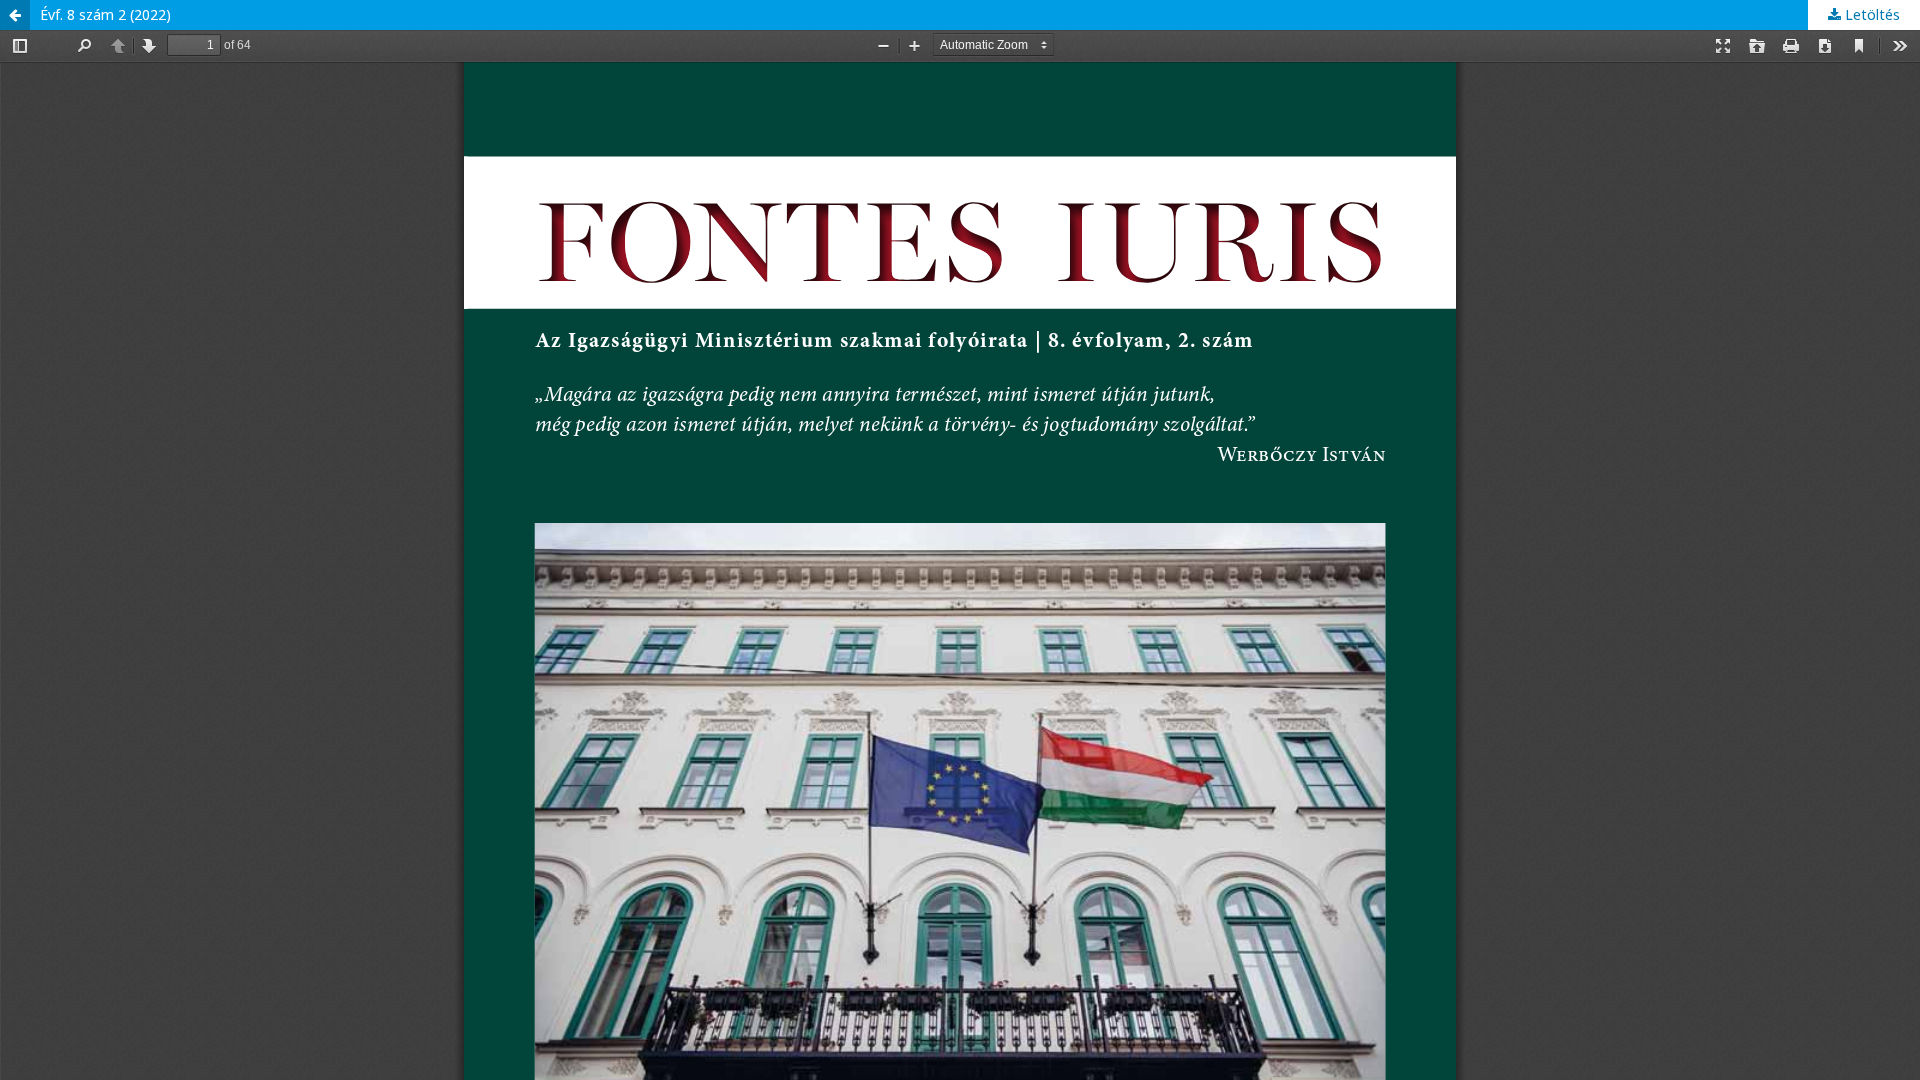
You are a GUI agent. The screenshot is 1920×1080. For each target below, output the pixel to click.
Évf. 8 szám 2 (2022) (105, 14)
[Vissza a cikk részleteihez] (15, 15)
